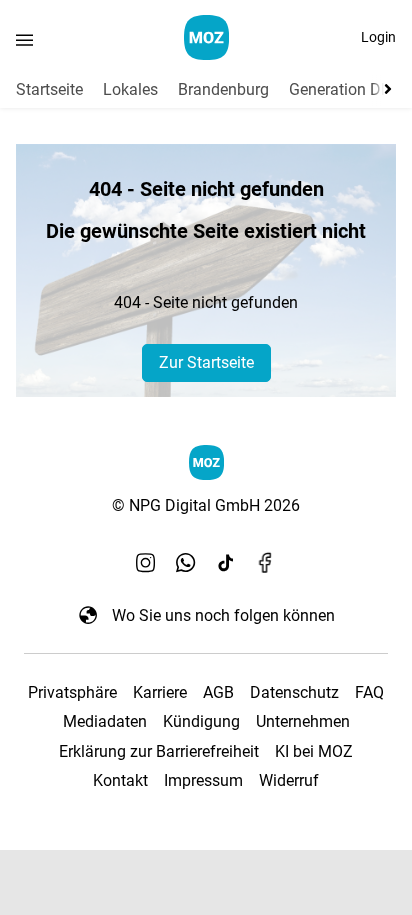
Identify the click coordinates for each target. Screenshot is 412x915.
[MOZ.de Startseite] (206, 37)
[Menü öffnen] (24, 39)
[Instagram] (146, 563)
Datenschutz (294, 692)
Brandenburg (223, 89)
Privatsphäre (72, 692)
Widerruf (289, 780)
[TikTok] (226, 563)
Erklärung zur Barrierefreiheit (159, 751)
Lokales (130, 89)
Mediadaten (105, 721)
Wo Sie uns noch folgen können (223, 615)
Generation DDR (345, 89)
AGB (218, 692)
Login (378, 37)
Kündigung (201, 721)
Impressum (203, 780)
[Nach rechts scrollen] (384, 89)
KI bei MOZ (314, 751)
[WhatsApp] (186, 563)
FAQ (369, 692)
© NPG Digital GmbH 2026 (206, 505)
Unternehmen (303, 721)
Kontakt (120, 780)
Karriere (160, 692)
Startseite (49, 89)
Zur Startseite (206, 362)
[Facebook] (266, 563)
